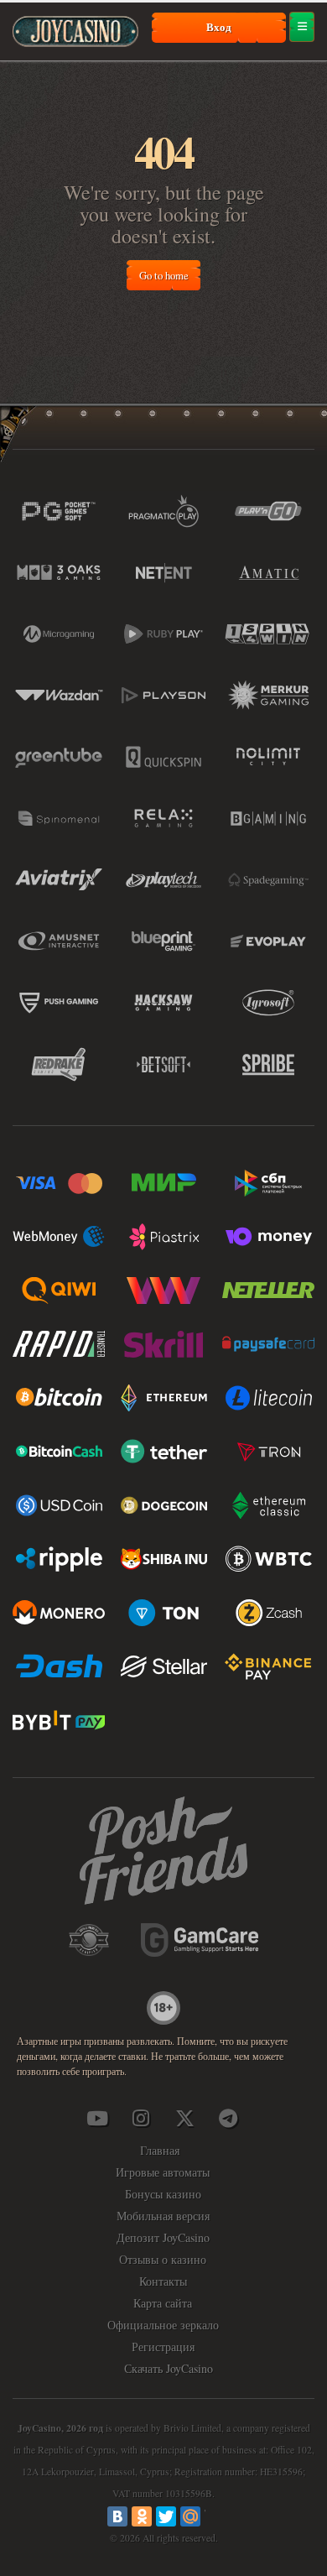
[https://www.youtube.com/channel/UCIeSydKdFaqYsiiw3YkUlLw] (97, 2118)
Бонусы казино (163, 2194)
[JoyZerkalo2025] (228, 2118)
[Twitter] (166, 2516)
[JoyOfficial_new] (184, 2118)
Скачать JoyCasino (169, 2368)
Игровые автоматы (163, 2172)
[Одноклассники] (142, 2516)
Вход (219, 27)
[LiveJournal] (215, 2516)
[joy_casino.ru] (141, 2118)
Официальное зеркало (163, 2325)
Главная (160, 2150)
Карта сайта (163, 2303)
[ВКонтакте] (117, 2516)
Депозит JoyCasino (163, 2237)
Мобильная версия (163, 2216)
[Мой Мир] (190, 2516)
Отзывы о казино (163, 2259)
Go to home (164, 275)
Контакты (163, 2281)
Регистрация (163, 2347)
